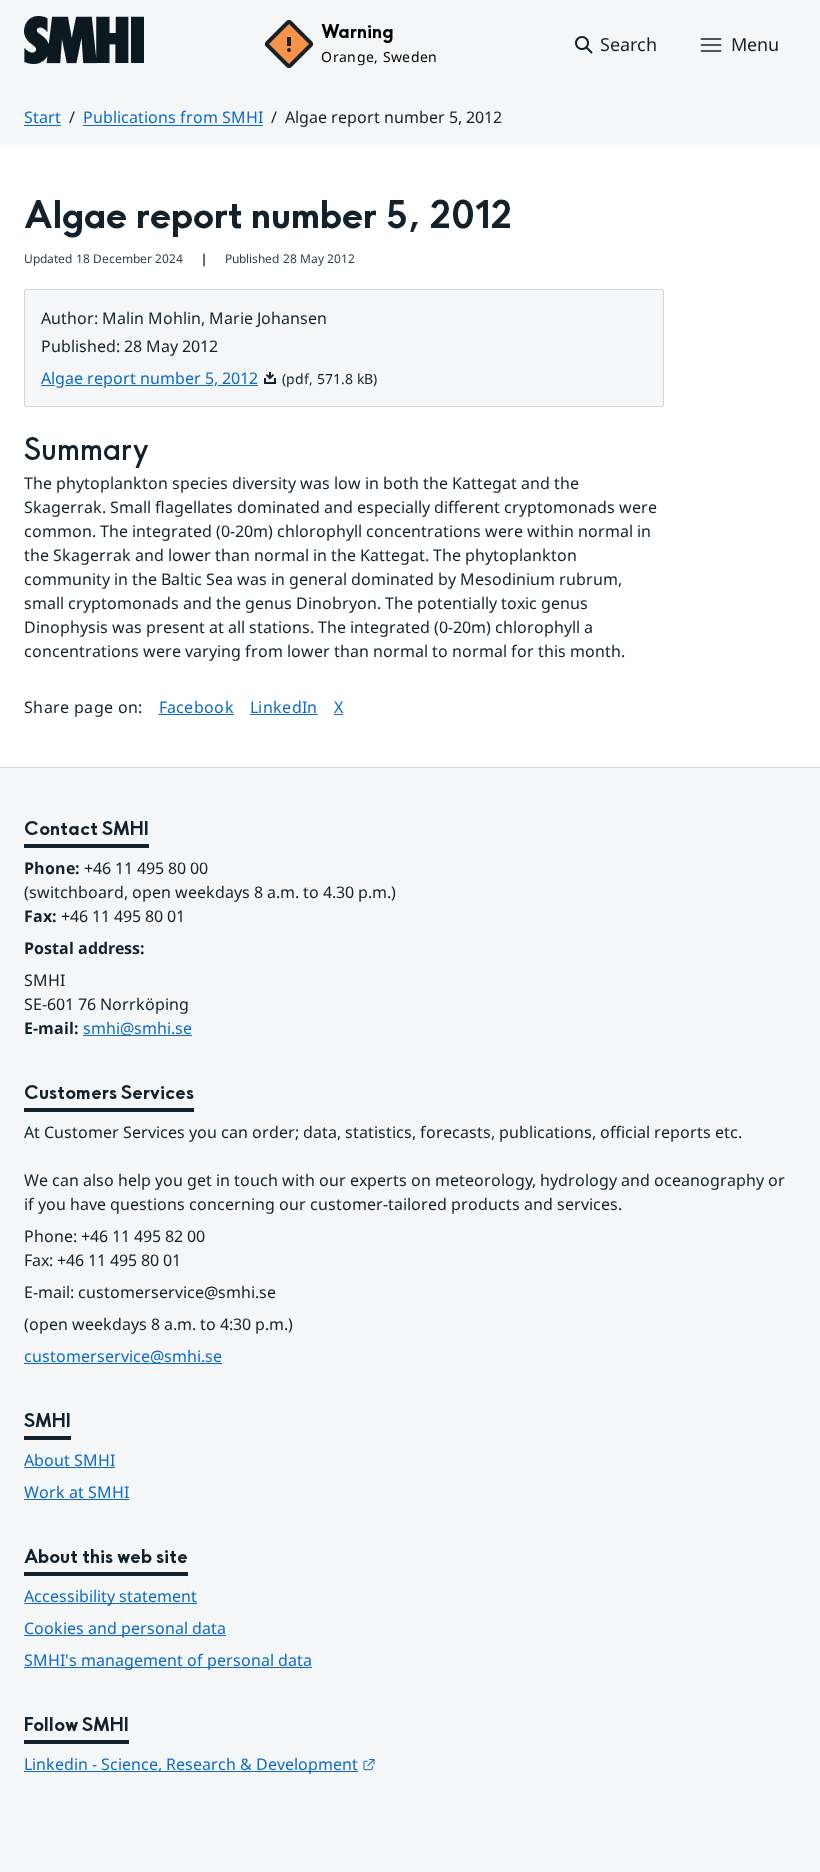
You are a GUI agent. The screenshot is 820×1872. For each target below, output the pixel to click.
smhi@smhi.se (137, 1028)
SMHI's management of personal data (168, 1660)
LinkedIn (284, 706)
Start (42, 117)
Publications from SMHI (173, 117)
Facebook (197, 706)
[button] (614, 45)
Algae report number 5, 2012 (159, 378)
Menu (755, 44)
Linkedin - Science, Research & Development (200, 1764)
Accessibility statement (110, 1596)
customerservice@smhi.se (123, 1356)
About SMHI (69, 1460)
